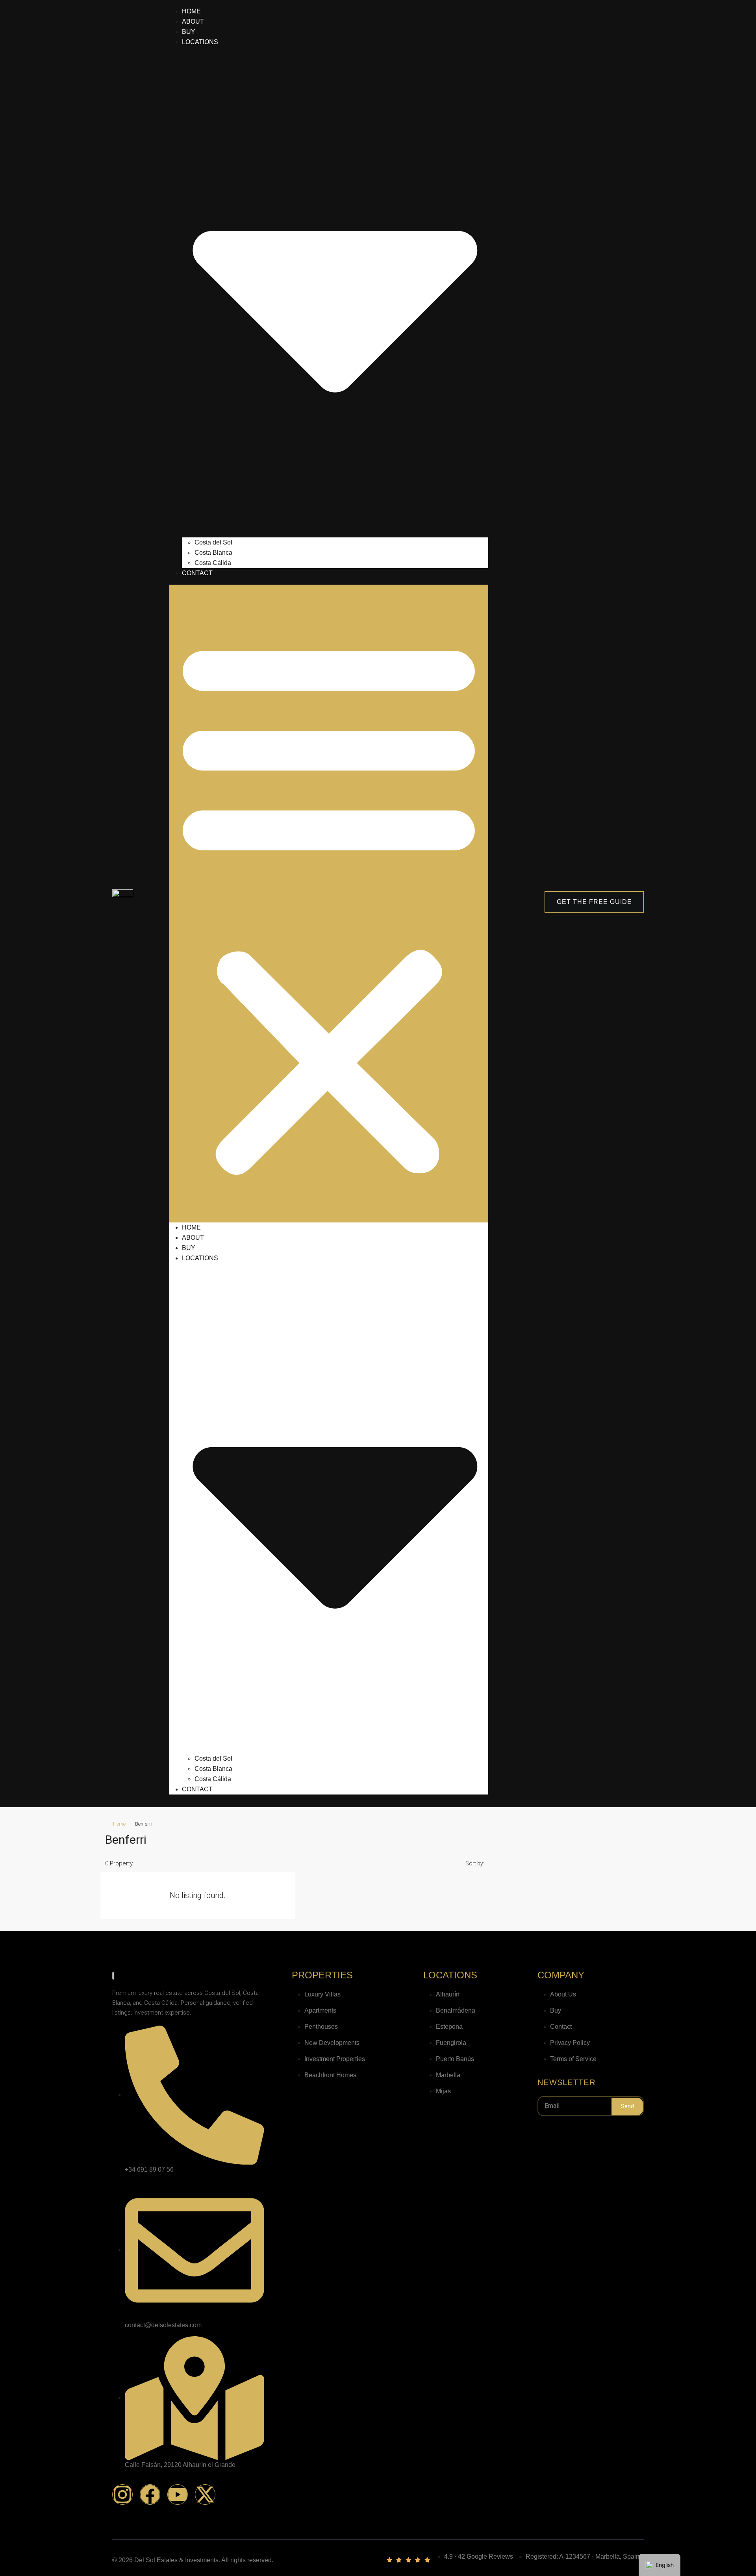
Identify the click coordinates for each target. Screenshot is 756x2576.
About (193, 21)
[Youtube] (178, 2495)
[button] (329, 904)
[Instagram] (122, 2495)
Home (191, 11)
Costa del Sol (213, 542)
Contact (197, 573)
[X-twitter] (205, 2495)
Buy (189, 32)
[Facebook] (150, 2495)
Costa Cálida (214, 563)
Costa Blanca (213, 553)
